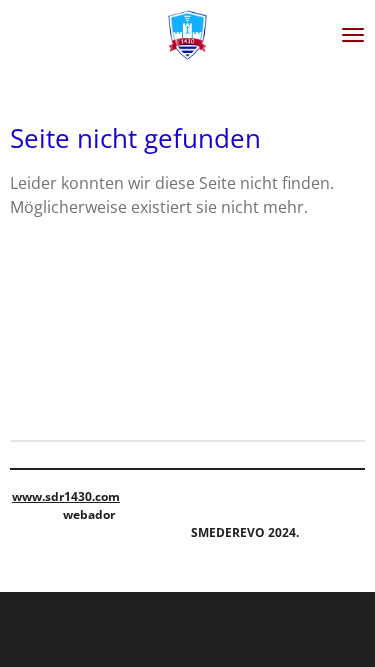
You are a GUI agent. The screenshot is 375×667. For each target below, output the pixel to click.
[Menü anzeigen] (353, 35)
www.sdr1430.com (66, 496)
